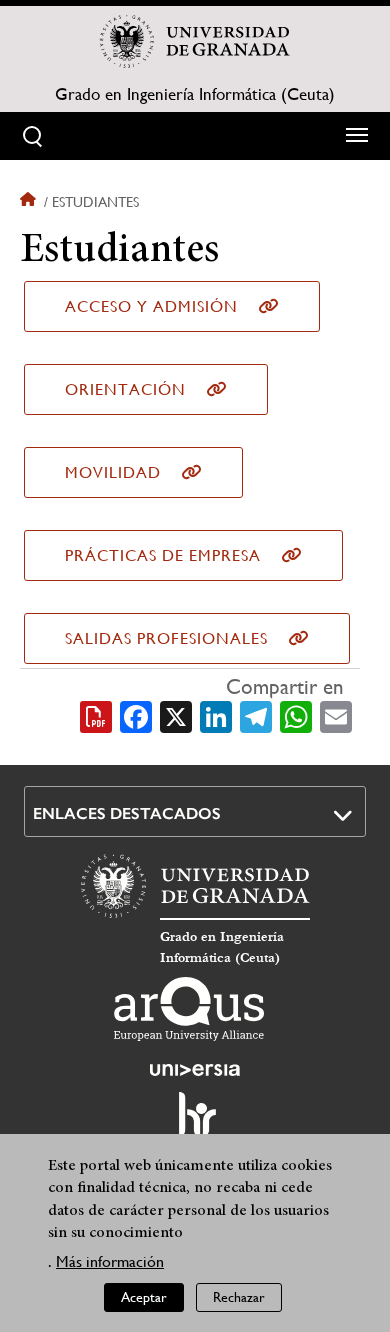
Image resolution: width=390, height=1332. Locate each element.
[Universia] (195, 1070)
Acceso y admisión (151, 306)
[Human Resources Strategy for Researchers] (195, 1123)
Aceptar (144, 1297)
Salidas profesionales (166, 638)
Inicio (30, 202)
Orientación (125, 389)
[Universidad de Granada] (195, 41)
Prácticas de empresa (163, 555)
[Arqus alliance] (189, 1009)
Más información (110, 1261)
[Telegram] (256, 715)
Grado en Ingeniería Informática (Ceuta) (195, 94)
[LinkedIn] (216, 715)
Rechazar (239, 1297)
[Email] (336, 715)
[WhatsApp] (296, 715)
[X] (176, 715)
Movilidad (113, 472)
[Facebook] (136, 715)
